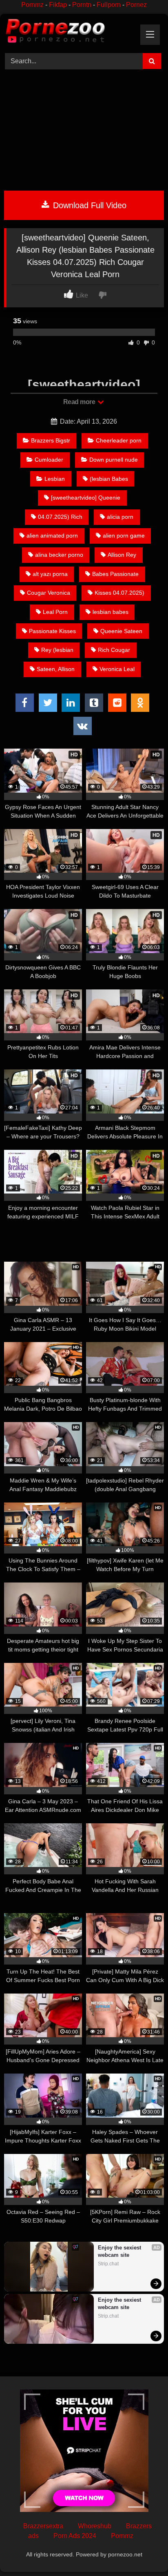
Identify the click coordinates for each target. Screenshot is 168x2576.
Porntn (82, 5)
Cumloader (49, 460)
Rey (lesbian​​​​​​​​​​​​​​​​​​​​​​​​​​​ (57, 650)
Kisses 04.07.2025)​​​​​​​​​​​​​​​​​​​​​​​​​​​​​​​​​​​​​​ (119, 593)
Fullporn (109, 5)
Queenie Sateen (121, 631)
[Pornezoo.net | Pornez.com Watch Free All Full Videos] (69, 32)
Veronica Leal (117, 669)
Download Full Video (88, 205)
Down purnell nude (114, 460)
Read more (80, 402)
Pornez (136, 5)
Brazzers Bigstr (51, 440)
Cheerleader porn (119, 440)
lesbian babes (111, 612)
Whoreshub (95, 2526)
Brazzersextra (43, 2526)
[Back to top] (143, 2552)
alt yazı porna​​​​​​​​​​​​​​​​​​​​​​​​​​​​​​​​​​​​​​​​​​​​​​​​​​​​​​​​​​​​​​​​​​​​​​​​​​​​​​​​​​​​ (50, 574)
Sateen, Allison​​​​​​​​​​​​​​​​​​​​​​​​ (56, 669)
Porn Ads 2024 (75, 2536)
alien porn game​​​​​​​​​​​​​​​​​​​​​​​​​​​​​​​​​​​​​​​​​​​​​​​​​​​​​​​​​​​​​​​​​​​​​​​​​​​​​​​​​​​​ (124, 536)
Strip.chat (108, 2264)
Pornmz (32, 5)
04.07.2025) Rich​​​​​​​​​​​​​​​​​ (60, 517)
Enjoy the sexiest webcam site (120, 2251)
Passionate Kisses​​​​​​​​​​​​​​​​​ (52, 631)
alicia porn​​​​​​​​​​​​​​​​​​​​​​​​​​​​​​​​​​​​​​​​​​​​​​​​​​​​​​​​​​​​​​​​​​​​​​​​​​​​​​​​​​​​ (120, 517)
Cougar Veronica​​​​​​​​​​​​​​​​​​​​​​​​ (49, 593)
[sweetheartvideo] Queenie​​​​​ (86, 498)
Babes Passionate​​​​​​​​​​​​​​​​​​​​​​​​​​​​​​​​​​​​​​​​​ (115, 574)
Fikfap (58, 5)
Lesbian (55, 479)
